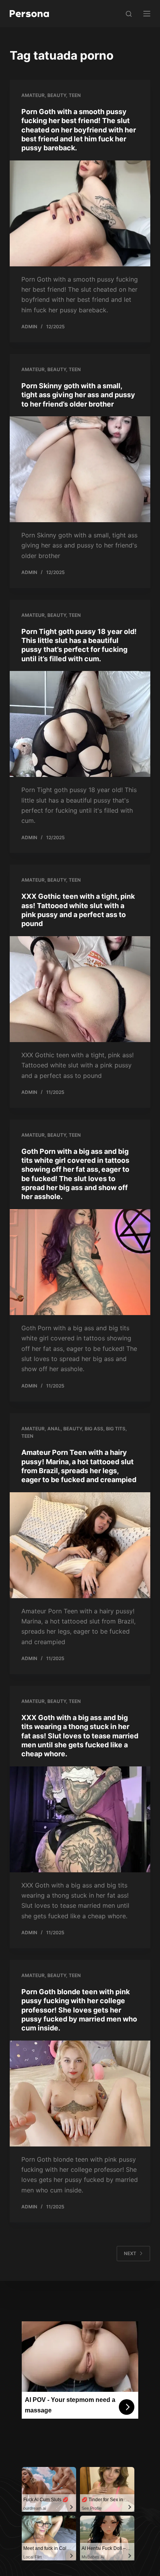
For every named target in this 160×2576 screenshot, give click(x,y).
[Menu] (147, 14)
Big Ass (94, 1429)
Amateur (33, 95)
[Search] (129, 14)
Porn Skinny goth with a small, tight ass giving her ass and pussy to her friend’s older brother (78, 395)
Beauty (57, 95)
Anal (54, 1429)
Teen (75, 95)
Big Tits (116, 1429)
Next (130, 2253)
